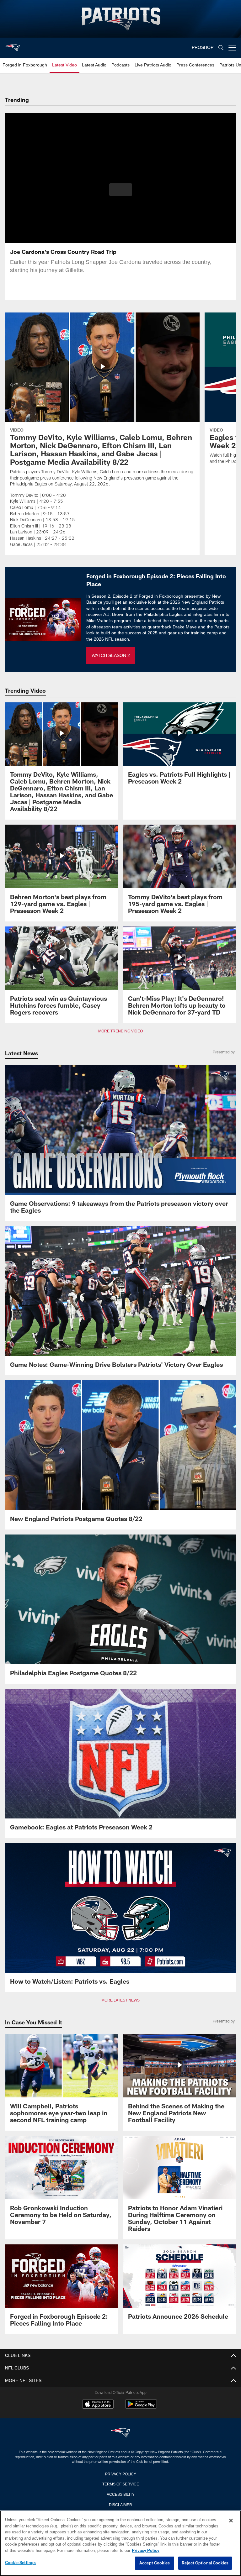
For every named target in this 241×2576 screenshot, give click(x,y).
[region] (120, 2543)
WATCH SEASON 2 (111, 656)
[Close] (231, 2521)
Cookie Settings (20, 2563)
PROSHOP (203, 47)
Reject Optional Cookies (205, 2563)
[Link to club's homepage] (13, 45)
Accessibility (120, 2494)
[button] (121, 190)
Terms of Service (120, 2484)
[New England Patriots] (120, 2433)
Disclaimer (120, 2504)
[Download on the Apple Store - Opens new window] (98, 2405)
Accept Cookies (155, 2563)
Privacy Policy (120, 2474)
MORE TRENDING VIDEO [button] (121, 1031)
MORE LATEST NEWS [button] (120, 2000)
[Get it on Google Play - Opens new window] (141, 2407)
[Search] (221, 48)
